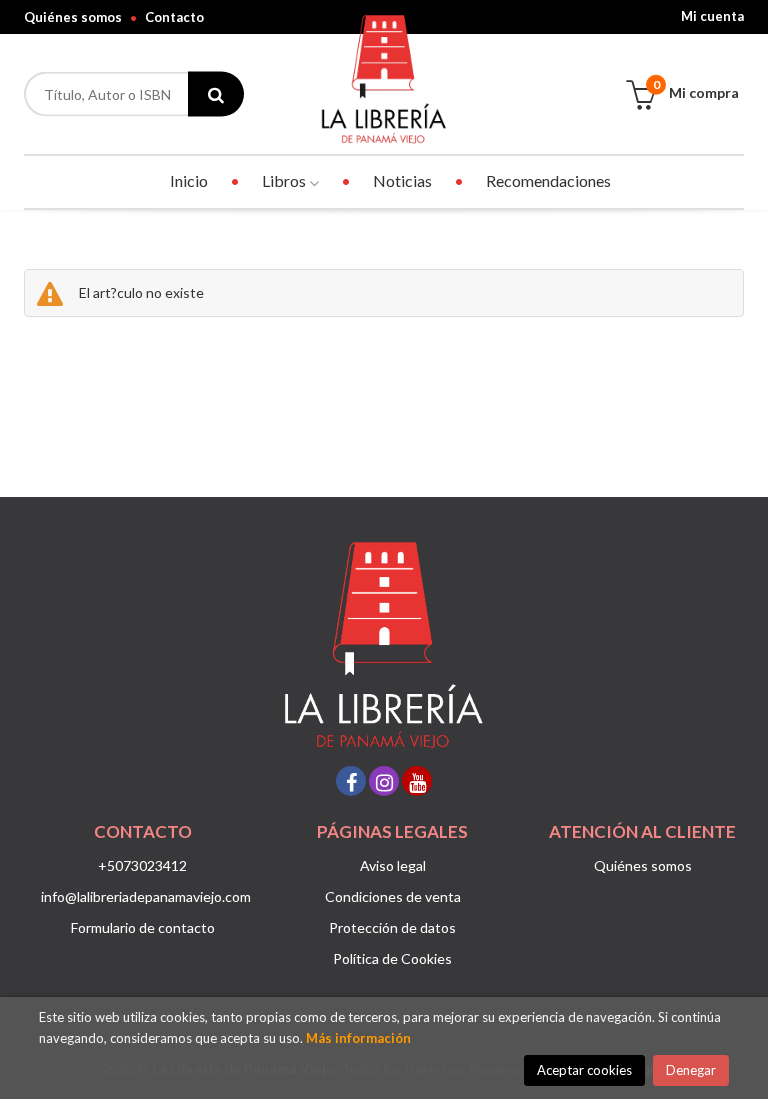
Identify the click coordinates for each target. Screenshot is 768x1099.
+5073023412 (142, 865)
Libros (285, 180)
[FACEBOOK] (351, 781)
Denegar (691, 1070)
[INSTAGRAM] (384, 781)
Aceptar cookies (584, 1070)
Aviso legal (393, 865)
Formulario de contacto (143, 927)
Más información (358, 1038)
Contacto (174, 17)
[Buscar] (216, 94)
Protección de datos (392, 927)
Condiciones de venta (393, 896)
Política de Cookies (392, 958)
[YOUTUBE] (417, 781)
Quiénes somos (73, 17)
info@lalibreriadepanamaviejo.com (146, 896)
